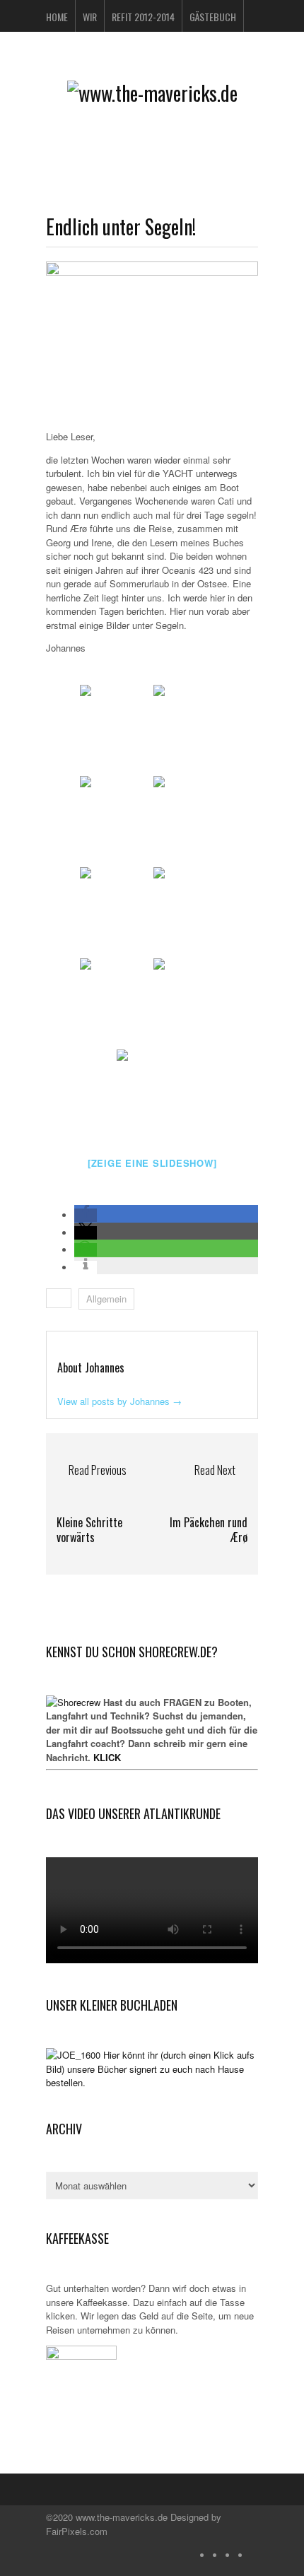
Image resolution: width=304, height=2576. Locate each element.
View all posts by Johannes (119, 1401)
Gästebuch (213, 17)
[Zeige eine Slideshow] (152, 1163)
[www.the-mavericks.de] (152, 93)
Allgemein (106, 1299)
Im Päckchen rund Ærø (209, 1530)
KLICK (107, 1757)
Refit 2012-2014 (143, 17)
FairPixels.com (77, 2531)
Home (57, 17)
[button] (86, 1215)
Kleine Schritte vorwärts (89, 1530)
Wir (90, 17)
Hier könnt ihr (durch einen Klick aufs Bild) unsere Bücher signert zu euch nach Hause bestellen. (150, 2069)
